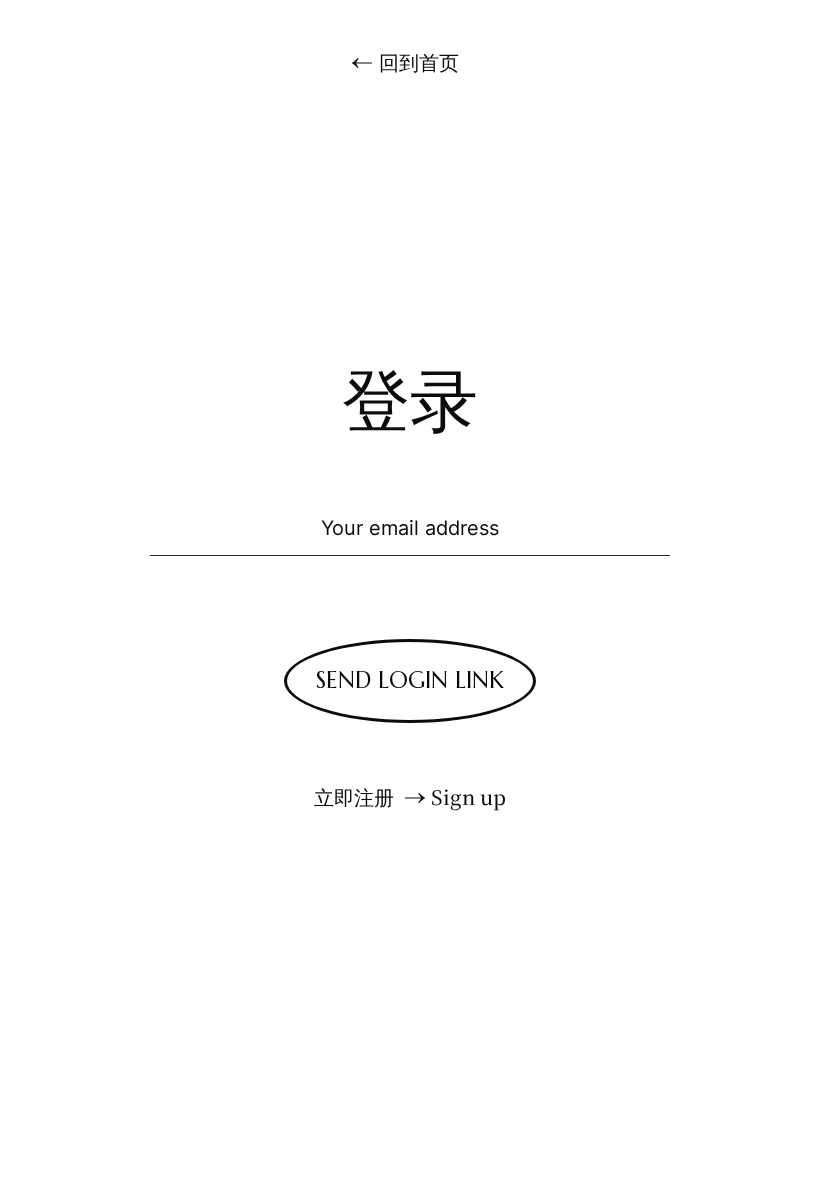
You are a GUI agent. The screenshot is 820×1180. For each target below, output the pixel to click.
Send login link (410, 680)
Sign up (468, 796)
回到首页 (419, 62)
